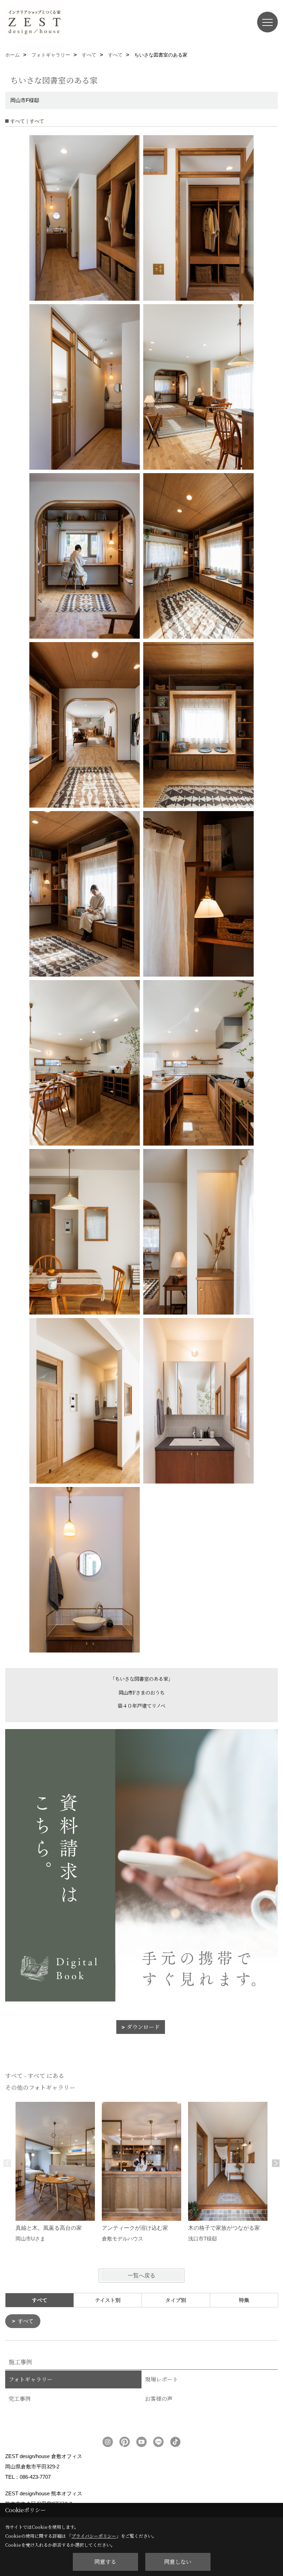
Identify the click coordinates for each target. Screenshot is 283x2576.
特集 (244, 2300)
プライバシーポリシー (94, 2536)
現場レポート (162, 2379)
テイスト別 (108, 2300)
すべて (26, 2321)
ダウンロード (143, 2027)
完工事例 (20, 2399)
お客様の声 (159, 2399)
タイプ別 (176, 2300)
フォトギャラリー (31, 2379)
